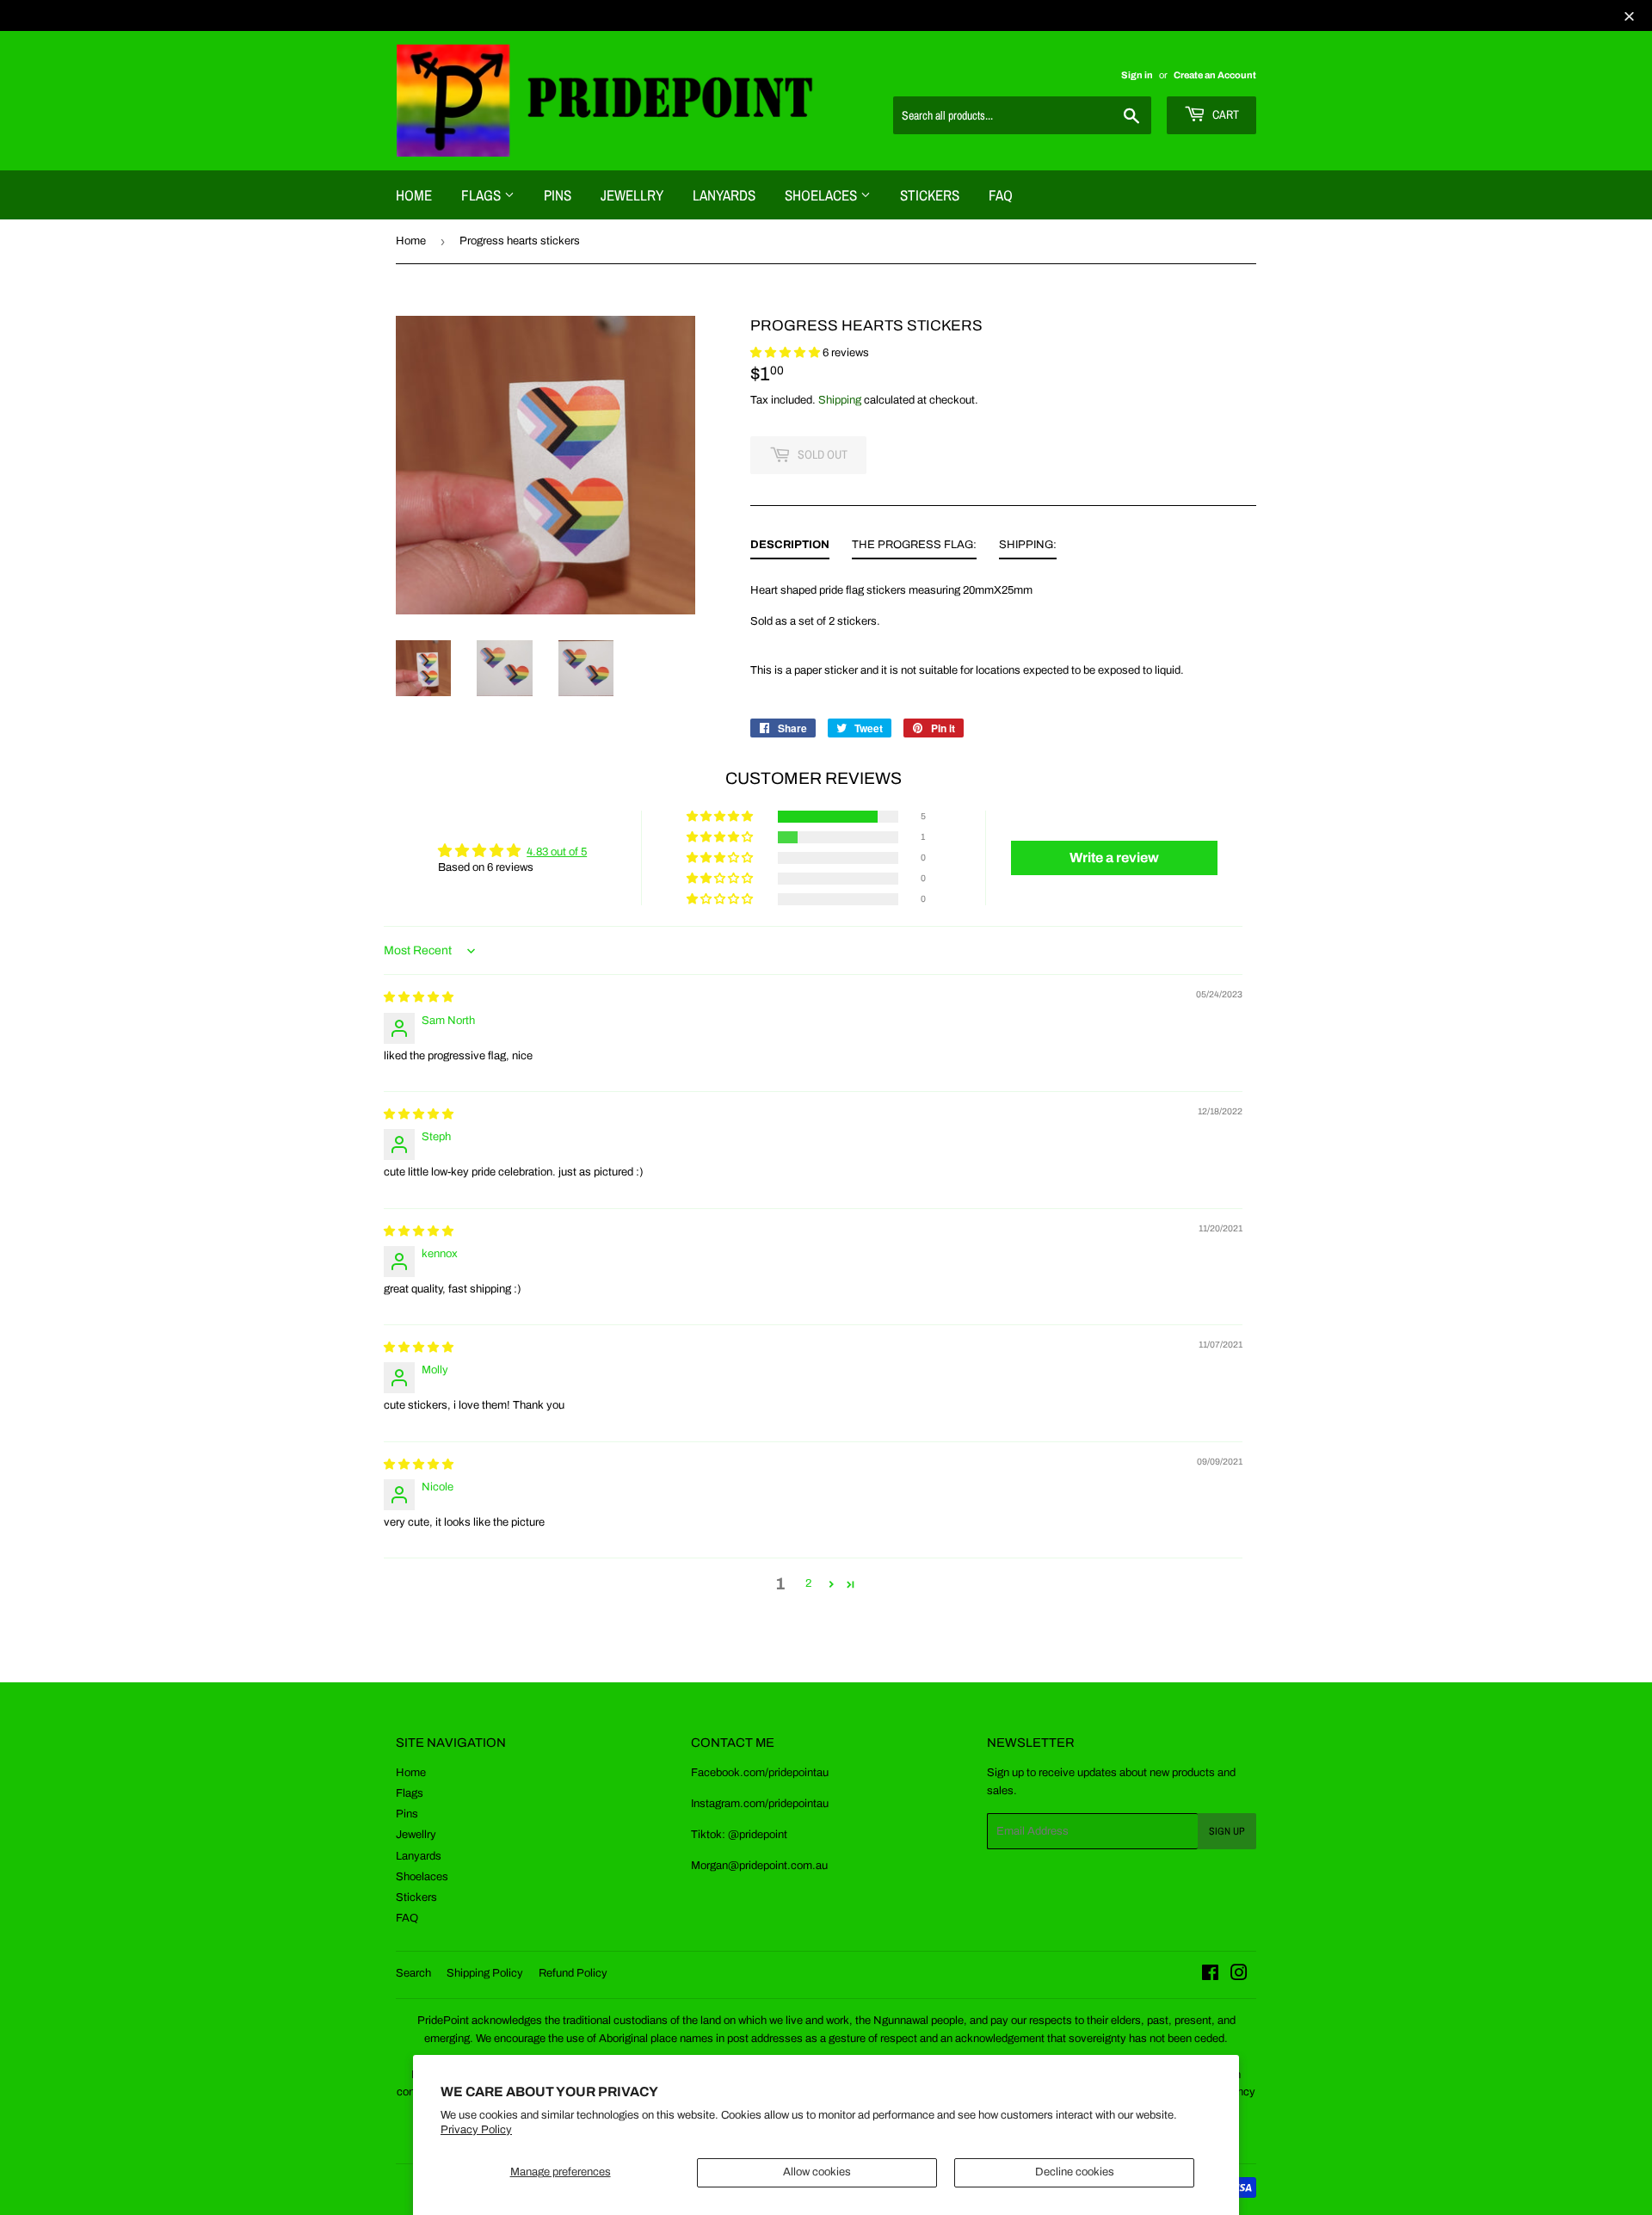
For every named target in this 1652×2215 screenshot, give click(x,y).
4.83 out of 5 (557, 852)
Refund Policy (573, 1973)
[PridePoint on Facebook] (1210, 1976)
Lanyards (724, 195)
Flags (483, 195)
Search (413, 1973)
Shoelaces (823, 195)
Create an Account (1215, 75)
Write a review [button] (1114, 858)
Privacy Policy (476, 2130)
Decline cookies (1075, 2172)
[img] (419, 997)
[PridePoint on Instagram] (1239, 1976)
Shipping (840, 400)
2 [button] (808, 1583)
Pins (558, 195)
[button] (786, 353)
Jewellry (632, 195)
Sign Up (1227, 1831)
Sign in (1137, 75)
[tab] (790, 548)
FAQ (1001, 195)
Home (414, 195)
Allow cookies (817, 2172)
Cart (1224, 114)
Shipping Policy (485, 1973)
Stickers (930, 195)
